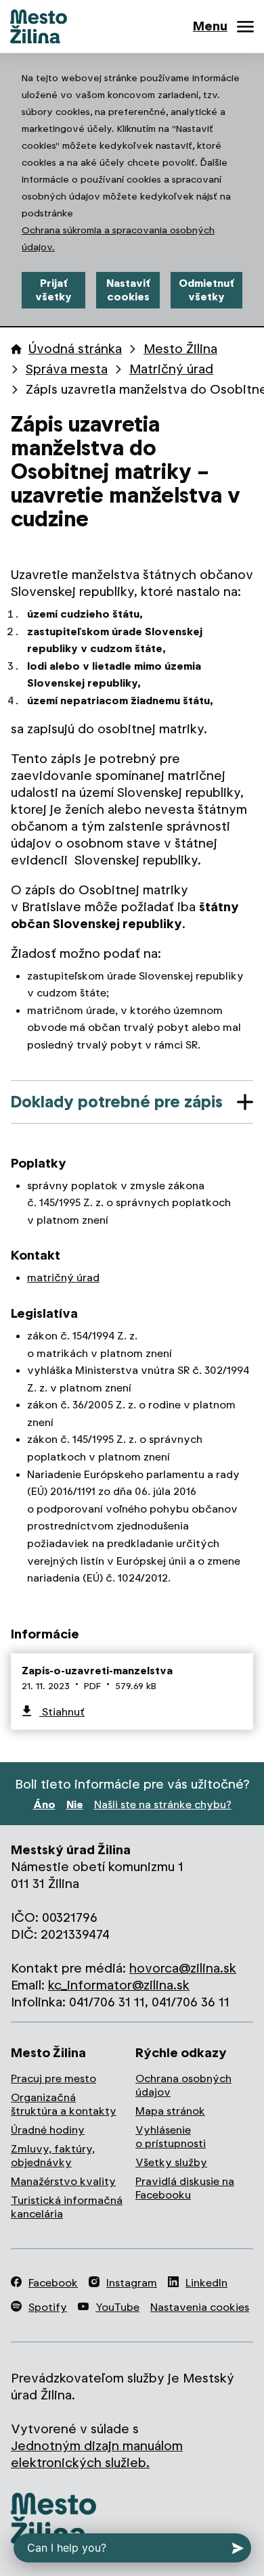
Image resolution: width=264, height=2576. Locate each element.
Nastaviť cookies (128, 290)
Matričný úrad (171, 369)
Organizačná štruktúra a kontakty (64, 2104)
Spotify (48, 2307)
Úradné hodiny (48, 2130)
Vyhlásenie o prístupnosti (171, 2137)
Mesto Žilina (180, 349)
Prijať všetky (53, 290)
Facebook (53, 2283)
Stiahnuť (62, 1712)
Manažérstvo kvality (63, 2181)
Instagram (132, 2283)
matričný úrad (63, 1278)
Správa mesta (67, 369)
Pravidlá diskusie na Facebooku (185, 2188)
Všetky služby (171, 2162)
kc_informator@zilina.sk (119, 1985)
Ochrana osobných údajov (183, 2085)
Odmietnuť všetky (206, 290)
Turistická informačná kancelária (67, 2207)
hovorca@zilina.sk (183, 1968)
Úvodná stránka (75, 349)
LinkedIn (206, 2283)
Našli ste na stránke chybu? (163, 1804)
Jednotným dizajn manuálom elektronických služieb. (97, 2454)
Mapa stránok (170, 2111)
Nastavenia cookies (200, 2307)
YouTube (117, 2307)
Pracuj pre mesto (53, 2078)
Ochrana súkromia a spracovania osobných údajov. (118, 238)
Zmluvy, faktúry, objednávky (53, 2156)
